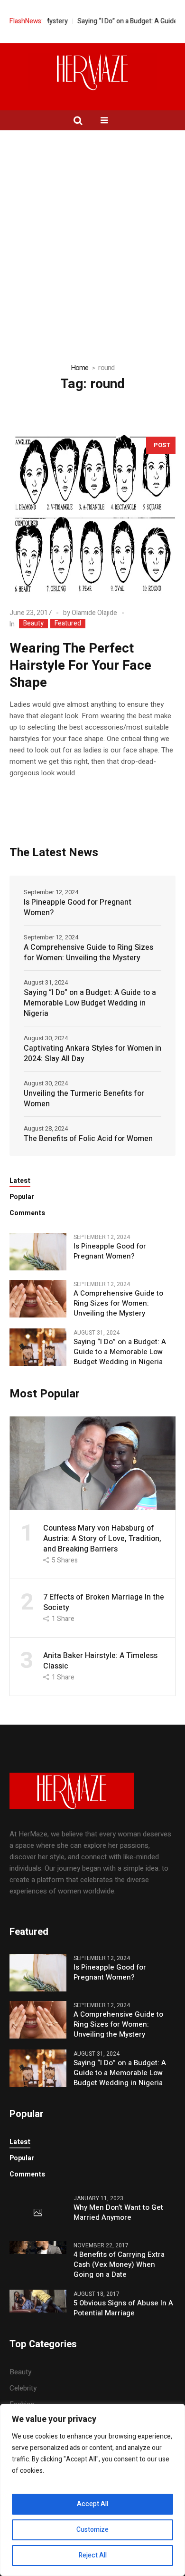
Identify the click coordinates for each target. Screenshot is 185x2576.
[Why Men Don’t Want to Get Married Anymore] (38, 2213)
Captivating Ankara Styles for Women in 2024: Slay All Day (92, 1054)
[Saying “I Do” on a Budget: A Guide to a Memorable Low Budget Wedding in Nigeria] (38, 1347)
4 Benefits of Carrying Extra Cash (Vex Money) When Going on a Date (119, 2265)
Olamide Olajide (94, 613)
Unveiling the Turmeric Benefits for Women (84, 1099)
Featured (68, 624)
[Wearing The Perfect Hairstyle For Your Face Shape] (92, 514)
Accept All (92, 2504)
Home (80, 368)
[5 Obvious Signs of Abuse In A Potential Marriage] (38, 2301)
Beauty (33, 624)
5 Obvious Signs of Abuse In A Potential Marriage (123, 2308)
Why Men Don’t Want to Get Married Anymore (118, 2213)
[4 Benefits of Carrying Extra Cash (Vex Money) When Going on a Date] (38, 2247)
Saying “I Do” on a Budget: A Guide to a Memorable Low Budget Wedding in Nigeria (90, 1003)
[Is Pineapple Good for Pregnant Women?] (38, 1251)
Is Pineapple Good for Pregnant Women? (78, 907)
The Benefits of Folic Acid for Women (88, 1139)
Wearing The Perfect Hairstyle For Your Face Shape (80, 666)
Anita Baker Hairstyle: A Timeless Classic (100, 1661)
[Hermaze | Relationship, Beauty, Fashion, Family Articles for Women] (92, 72)
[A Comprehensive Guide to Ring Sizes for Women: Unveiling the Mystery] (38, 1298)
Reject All (93, 2555)
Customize (92, 2530)
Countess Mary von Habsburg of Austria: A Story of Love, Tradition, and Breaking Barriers (102, 1539)
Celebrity (23, 2388)
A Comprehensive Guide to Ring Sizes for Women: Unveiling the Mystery (88, 953)
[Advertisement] (92, 228)
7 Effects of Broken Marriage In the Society (104, 1602)
